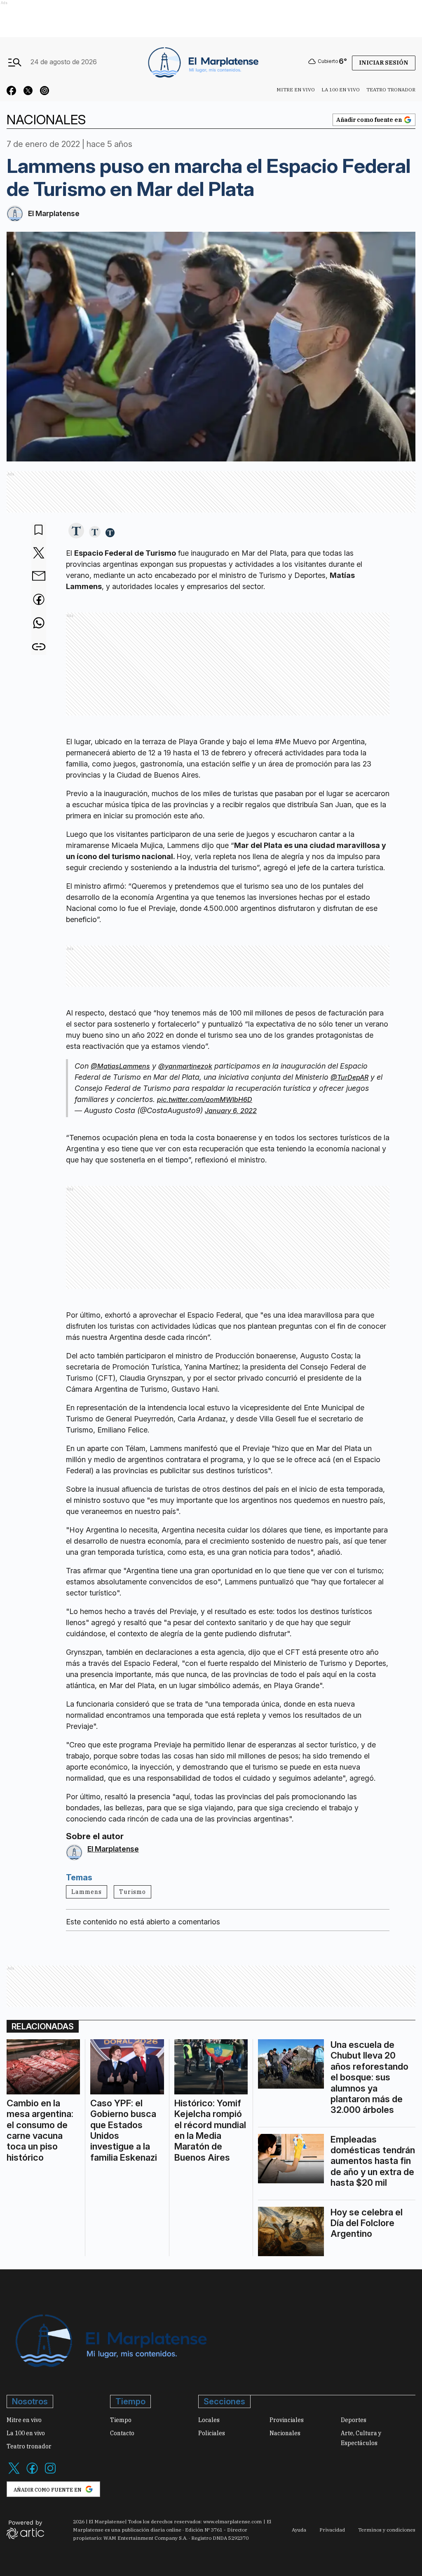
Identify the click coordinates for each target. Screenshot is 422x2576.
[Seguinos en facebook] (12, 92)
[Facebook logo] (32, 2473)
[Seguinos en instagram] (45, 92)
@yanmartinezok (185, 1066)
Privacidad (332, 2530)
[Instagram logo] (50, 2473)
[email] (39, 577)
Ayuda (299, 2530)
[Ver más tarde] (39, 530)
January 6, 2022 (231, 1111)
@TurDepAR (349, 1077)
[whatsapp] (39, 624)
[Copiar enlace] (39, 647)
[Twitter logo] (14, 2473)
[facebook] (39, 600)
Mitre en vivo (296, 90)
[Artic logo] (25, 2529)
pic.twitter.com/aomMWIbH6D (205, 1099)
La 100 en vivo (341, 90)
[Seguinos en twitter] (28, 92)
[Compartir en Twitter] (39, 553)
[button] (76, 531)
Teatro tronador (391, 90)
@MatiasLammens (120, 1066)
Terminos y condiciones (387, 2530)
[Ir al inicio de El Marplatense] (202, 62)
